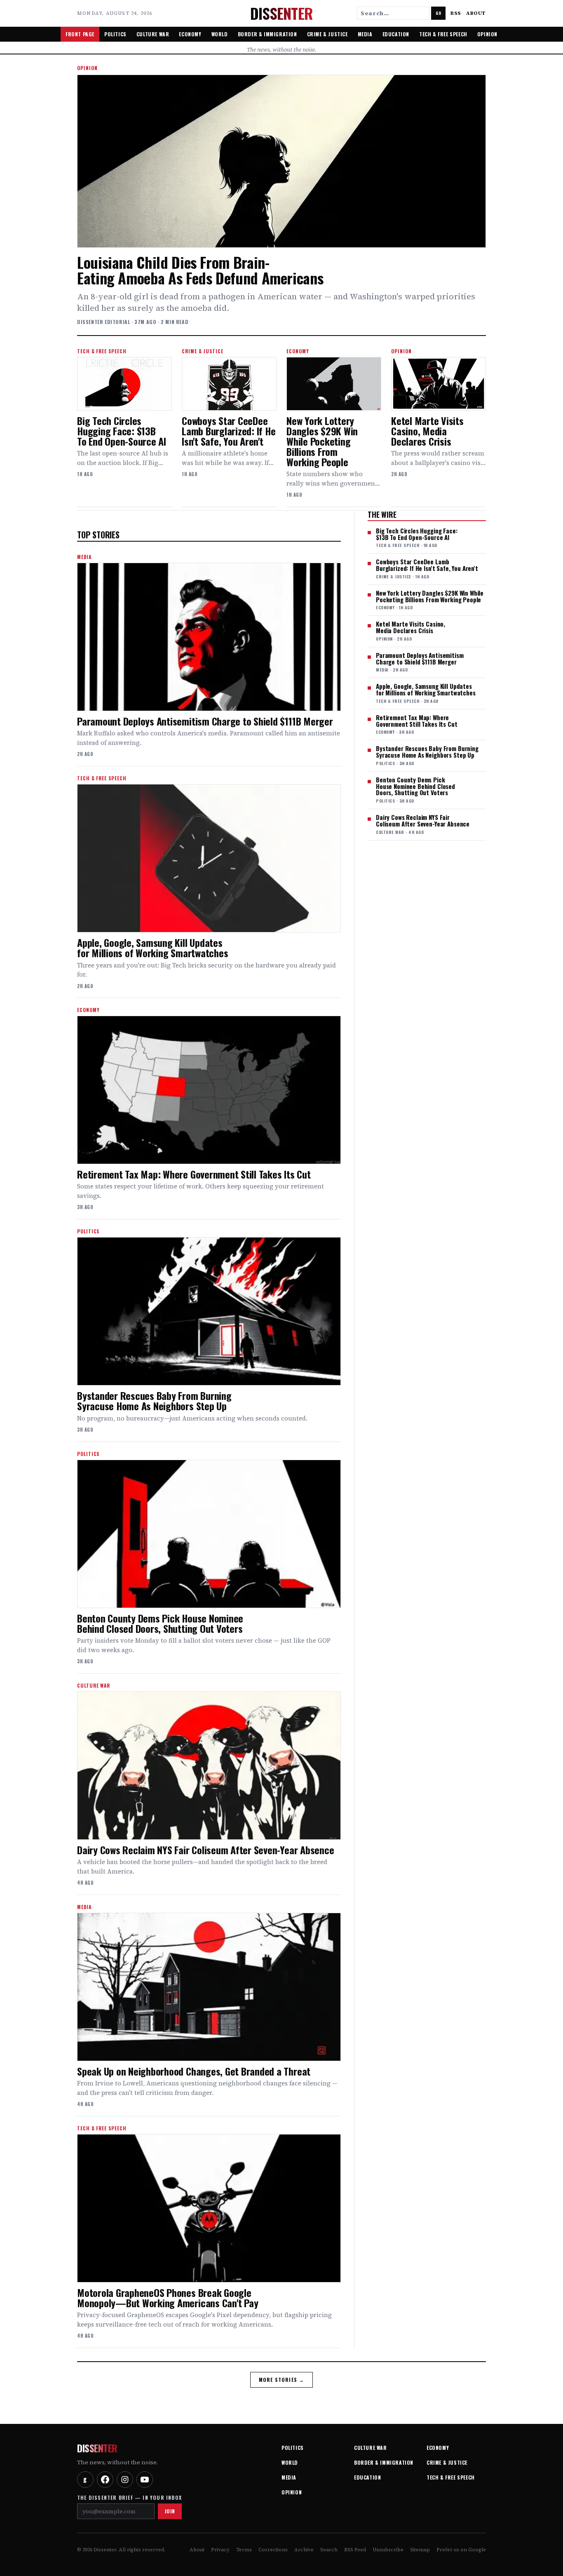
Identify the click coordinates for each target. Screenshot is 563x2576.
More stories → (282, 2380)
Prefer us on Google (461, 2550)
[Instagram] (125, 2480)
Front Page (80, 34)
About (476, 13)
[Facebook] (105, 2480)
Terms (244, 2550)
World (220, 34)
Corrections (273, 2550)
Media (365, 34)
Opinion (487, 34)
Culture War (153, 34)
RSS (456, 13)
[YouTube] (145, 2480)
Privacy (220, 2550)
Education (396, 34)
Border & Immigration (267, 34)
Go (438, 13)
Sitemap (420, 2550)
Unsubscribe (388, 2550)
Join (170, 2511)
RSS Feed (355, 2550)
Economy (190, 34)
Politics (115, 34)
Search (329, 2550)
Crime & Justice (327, 34)
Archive (304, 2550)
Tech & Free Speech (443, 34)
